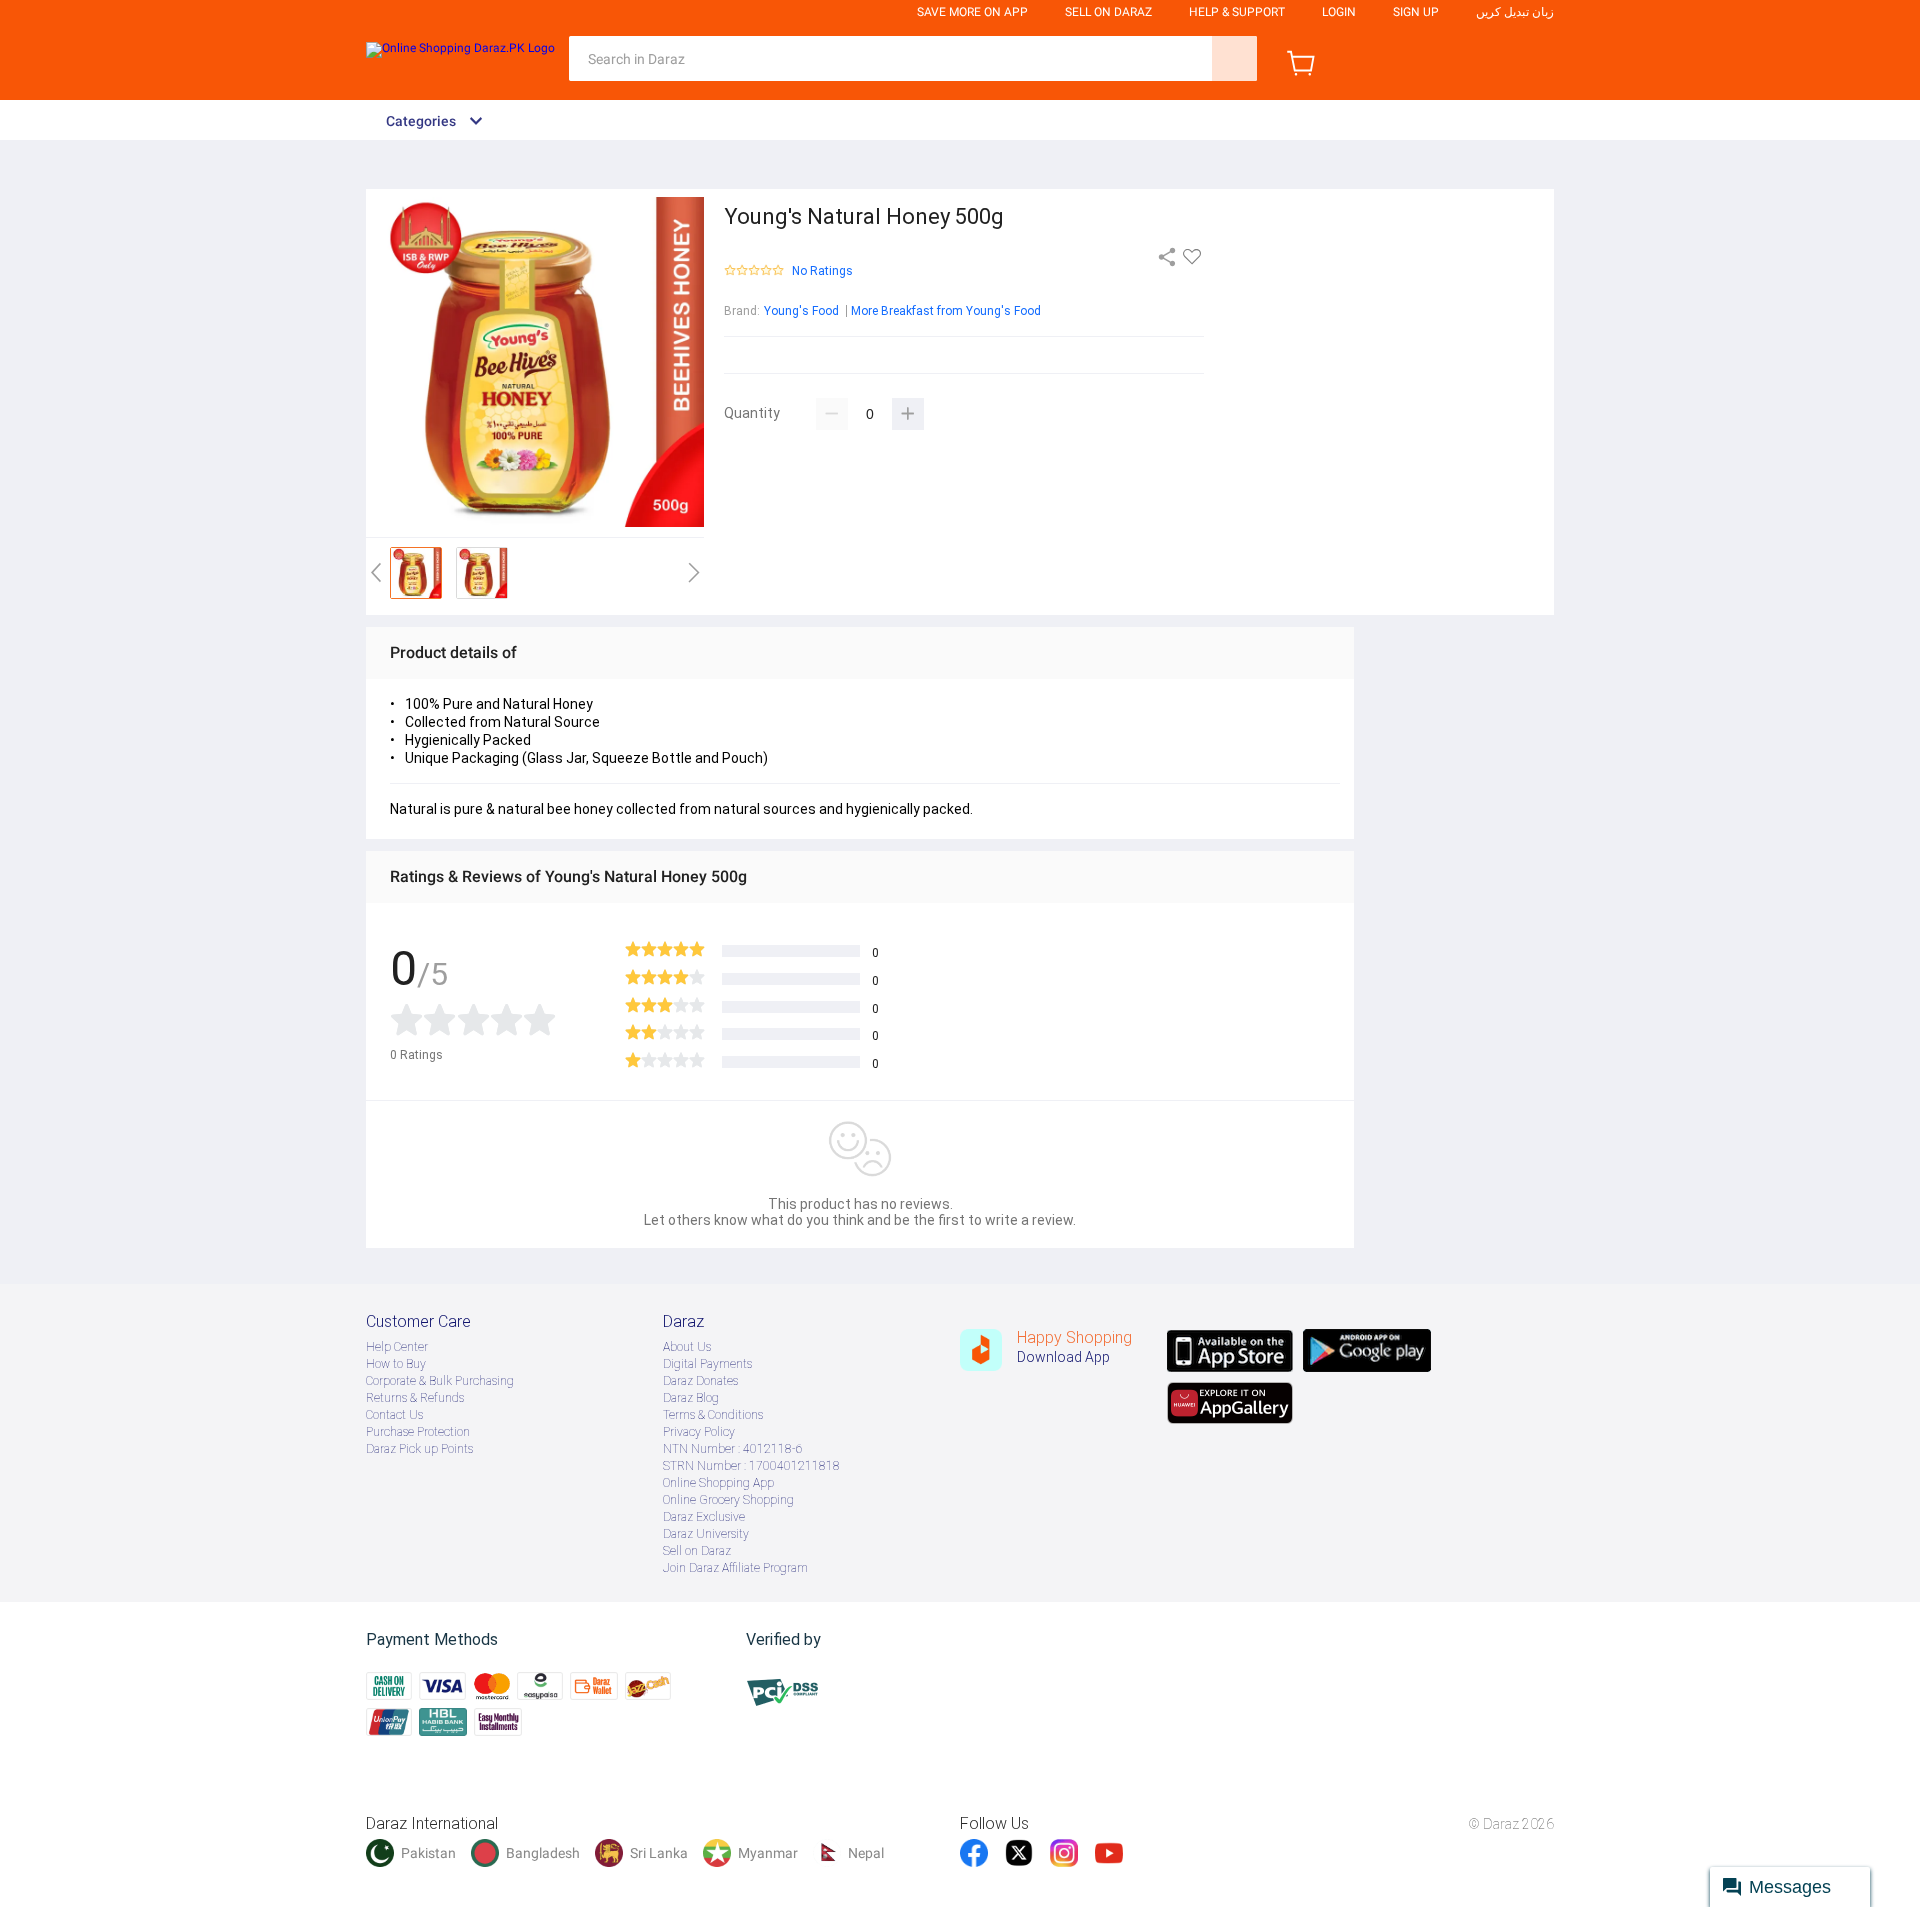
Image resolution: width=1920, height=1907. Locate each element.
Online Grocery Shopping (728, 1500)
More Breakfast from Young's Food (946, 311)
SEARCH (1234, 58)
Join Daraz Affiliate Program (735, 1568)
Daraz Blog (691, 1398)
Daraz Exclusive (704, 1517)
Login (1339, 12)
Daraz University (706, 1534)
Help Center (397, 1347)
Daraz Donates (700, 1381)
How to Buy (396, 1364)
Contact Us (394, 1415)
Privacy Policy (699, 1432)
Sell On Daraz (1108, 12)
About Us (687, 1347)
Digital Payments (707, 1364)
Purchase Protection (418, 1432)
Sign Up (1416, 12)
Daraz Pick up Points (419, 1449)
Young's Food (801, 311)
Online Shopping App (718, 1483)
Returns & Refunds (415, 1398)
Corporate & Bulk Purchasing (440, 1381)
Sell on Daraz (697, 1551)
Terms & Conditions (713, 1415)
